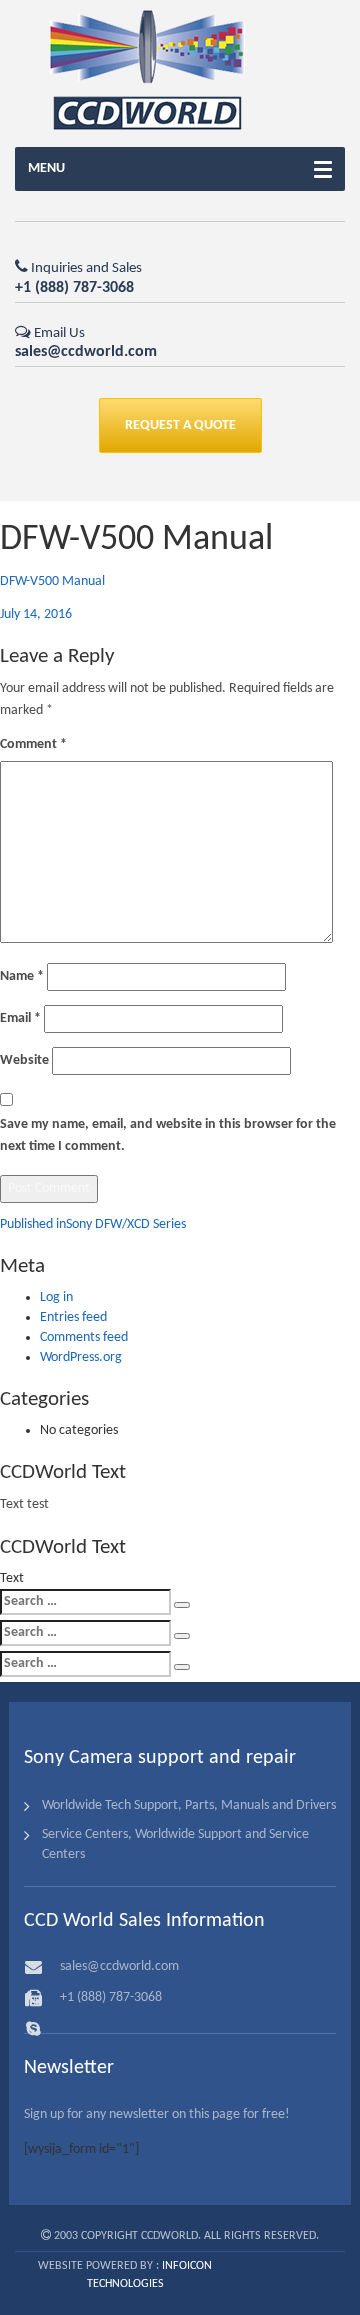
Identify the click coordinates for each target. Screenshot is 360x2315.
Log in (56, 1297)
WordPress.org (81, 1357)
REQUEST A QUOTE (180, 425)
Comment (33, 744)
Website (24, 1060)
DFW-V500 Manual (52, 581)
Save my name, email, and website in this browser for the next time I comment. (168, 1135)
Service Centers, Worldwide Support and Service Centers (175, 1844)
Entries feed (73, 1317)
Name (22, 976)
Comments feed (84, 1337)
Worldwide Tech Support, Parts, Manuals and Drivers (189, 1805)
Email (20, 1018)
